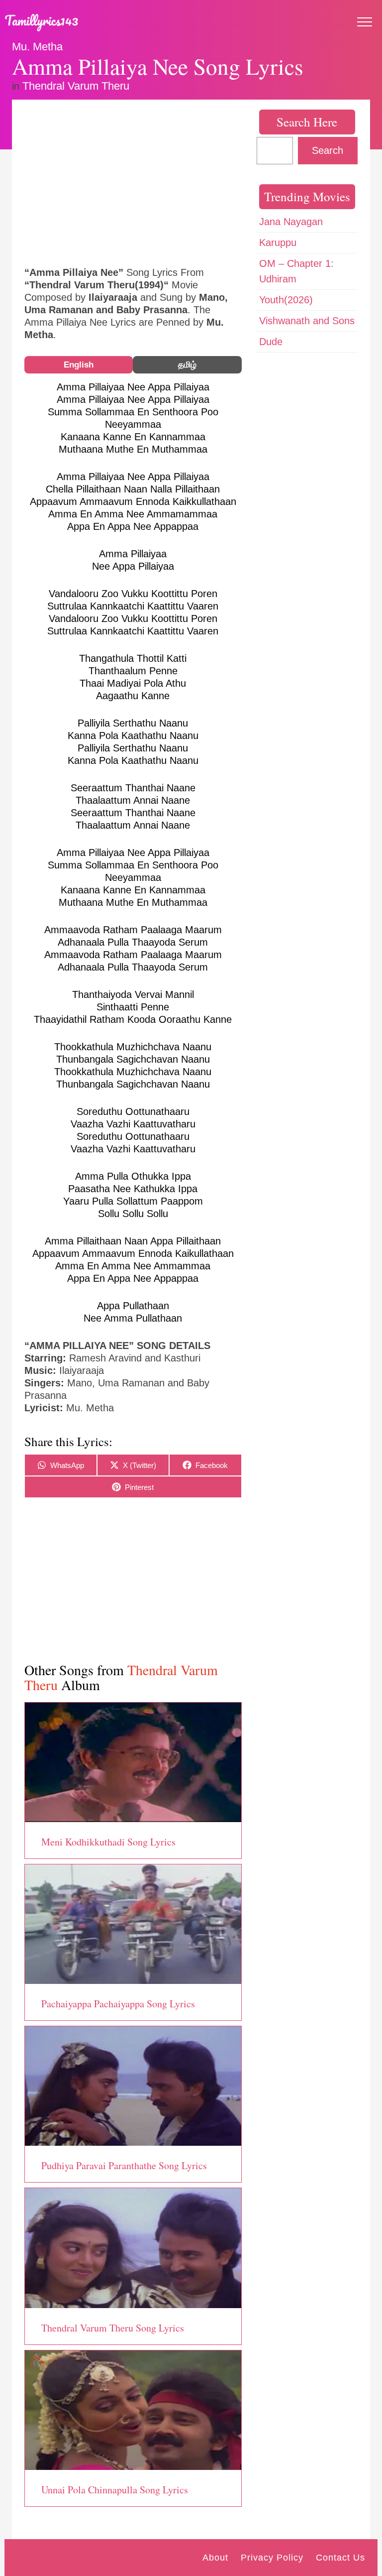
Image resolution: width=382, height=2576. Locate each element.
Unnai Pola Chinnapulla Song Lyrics (115, 2490)
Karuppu (278, 243)
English (79, 365)
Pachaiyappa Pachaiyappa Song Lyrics (118, 2004)
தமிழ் (187, 365)
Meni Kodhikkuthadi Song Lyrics (108, 1842)
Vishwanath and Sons (307, 321)
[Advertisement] (133, 182)
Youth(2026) (286, 300)
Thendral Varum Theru (76, 86)
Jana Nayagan (291, 222)
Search (328, 150)
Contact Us (340, 2558)
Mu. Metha (37, 47)
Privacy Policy (272, 2558)
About (215, 2558)
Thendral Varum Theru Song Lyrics (113, 2328)
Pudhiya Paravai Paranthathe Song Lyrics (124, 2165)
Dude (271, 342)
